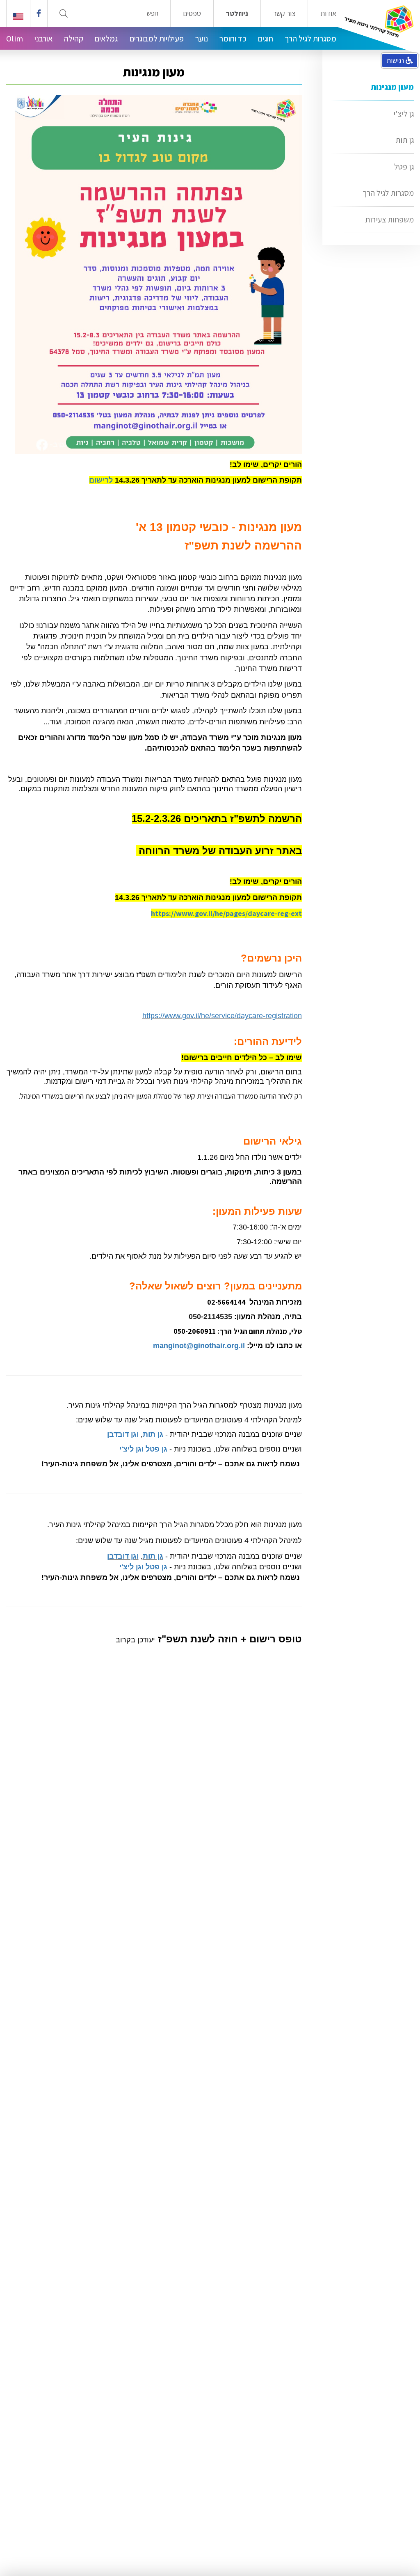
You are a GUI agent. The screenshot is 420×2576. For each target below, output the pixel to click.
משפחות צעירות (389, 220)
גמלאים (106, 39)
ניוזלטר (237, 14)
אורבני (43, 39)
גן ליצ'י (404, 114)
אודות (328, 14)
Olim (15, 39)
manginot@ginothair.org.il (199, 1346)
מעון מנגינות (392, 87)
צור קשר (284, 14)
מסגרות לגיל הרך (310, 39)
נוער (202, 39)
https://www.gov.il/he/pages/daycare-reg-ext (226, 913)
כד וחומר (233, 39)
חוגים (266, 39)
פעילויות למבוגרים (157, 39)
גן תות (405, 140)
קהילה (74, 39)
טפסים (192, 14)
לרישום (101, 480)
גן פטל (404, 167)
